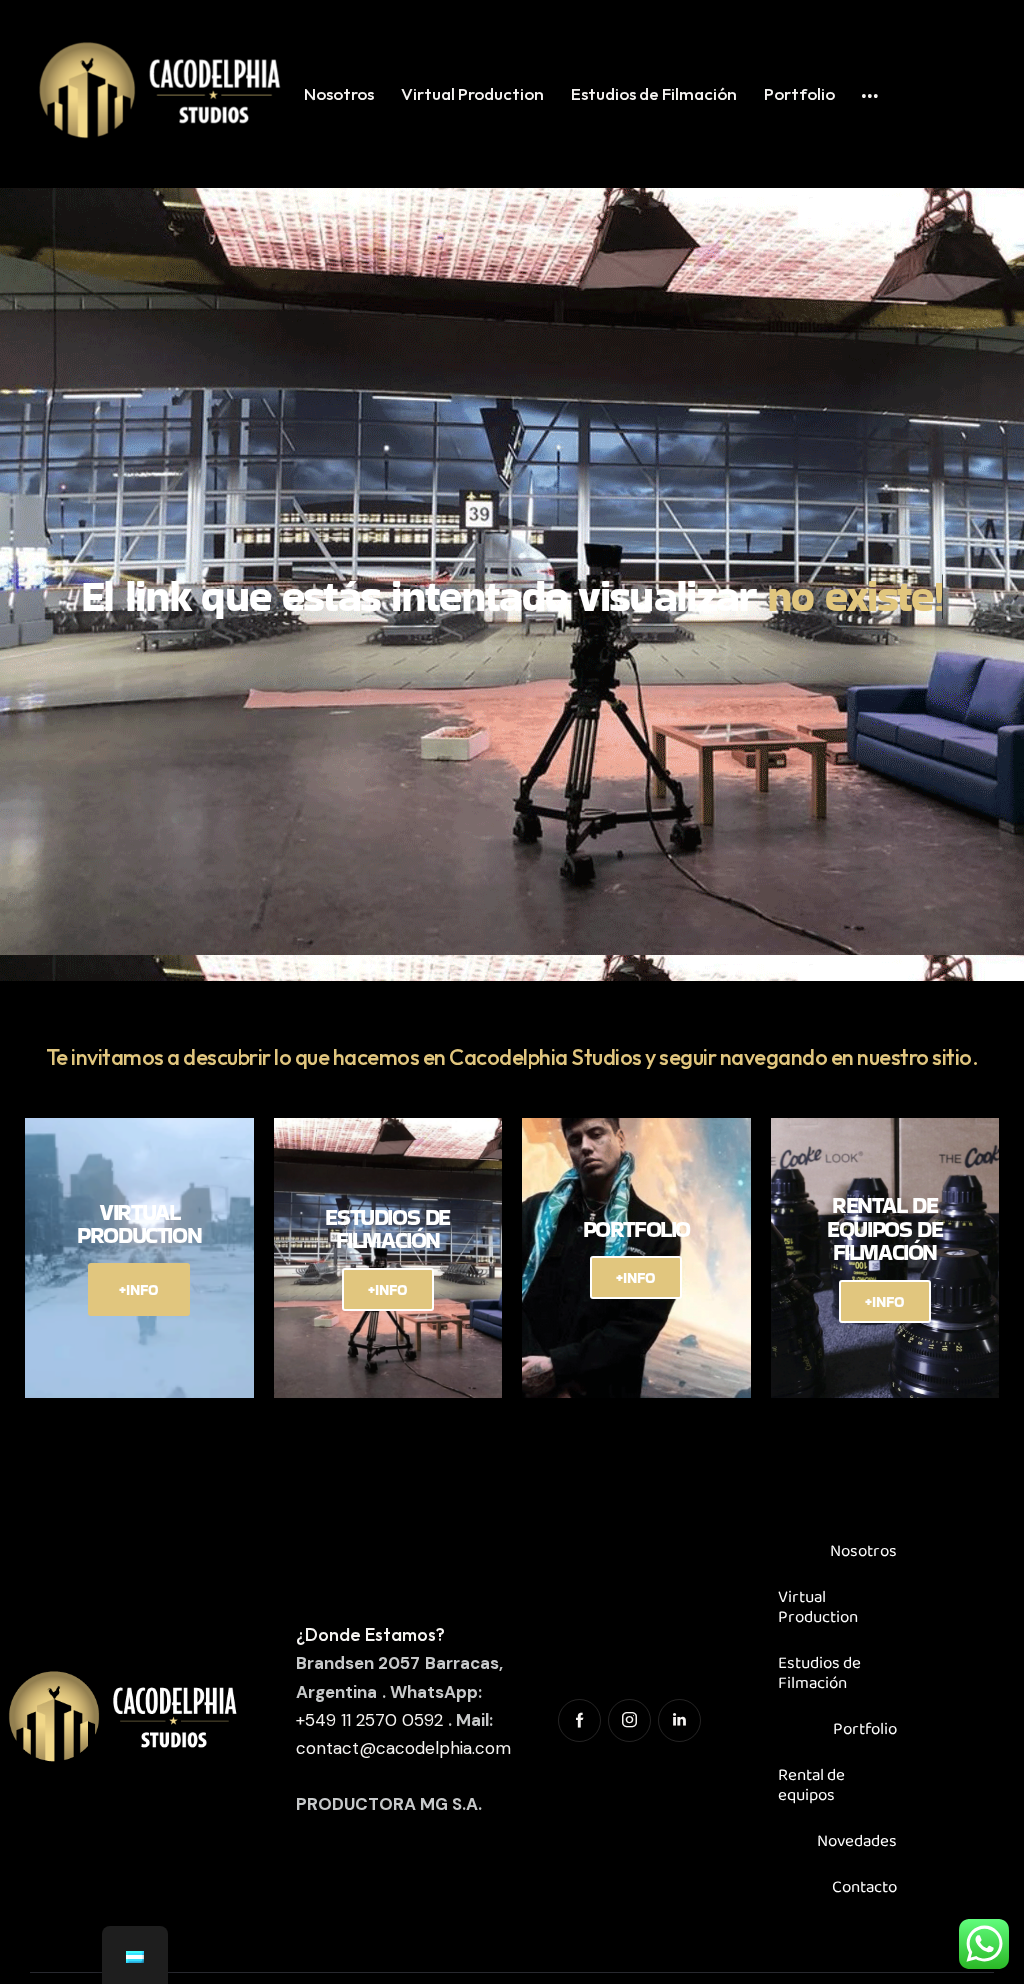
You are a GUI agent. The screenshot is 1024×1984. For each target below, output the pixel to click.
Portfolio (865, 1729)
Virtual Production (818, 1607)
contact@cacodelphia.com (403, 1748)
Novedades (857, 1841)
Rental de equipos (811, 1785)
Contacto (864, 1887)
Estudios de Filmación (819, 1673)
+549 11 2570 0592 (369, 1720)
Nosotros (863, 1551)
